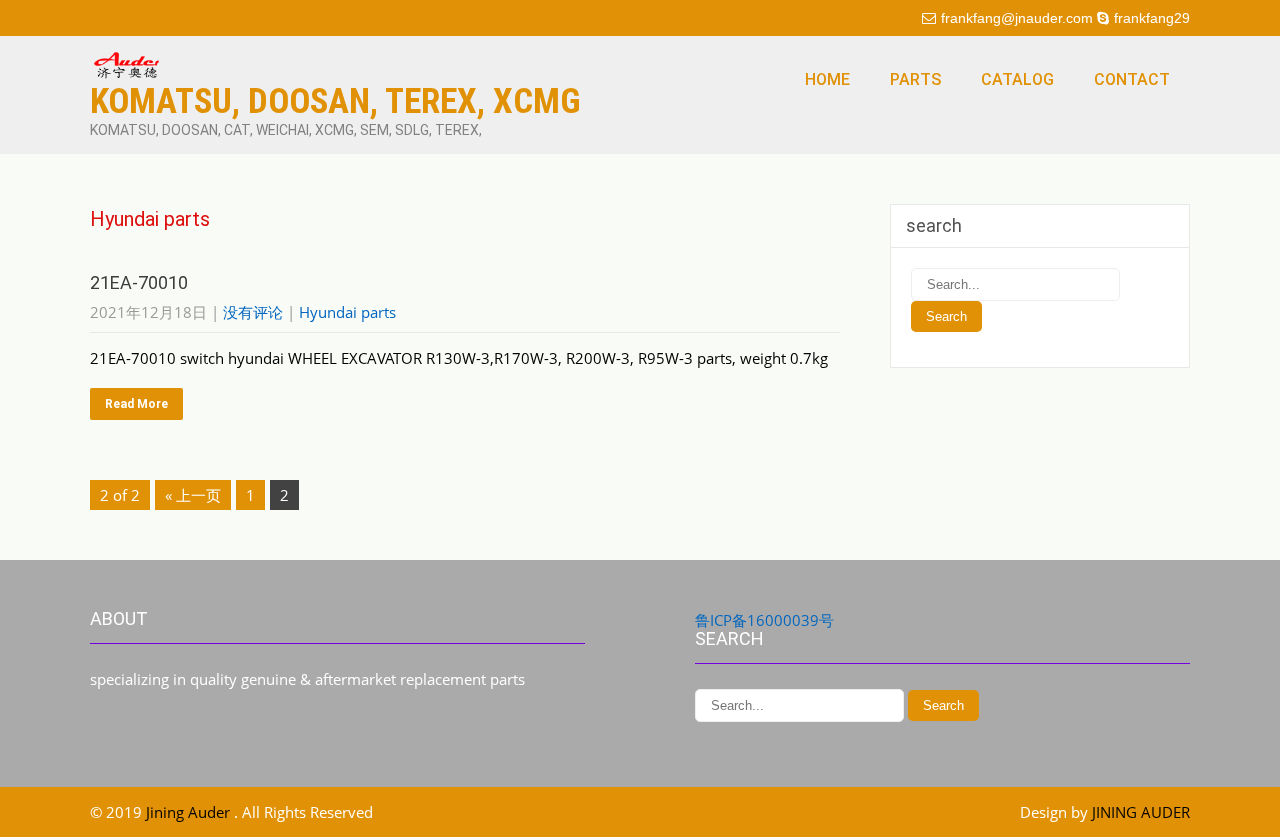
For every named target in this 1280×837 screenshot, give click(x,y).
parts (915, 79)
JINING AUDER (1141, 812)
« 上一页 (193, 495)
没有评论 (253, 312)
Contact (1132, 79)
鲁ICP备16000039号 (764, 620)
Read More (136, 404)
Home (827, 79)
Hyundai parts (347, 312)
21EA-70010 (139, 282)
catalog (1017, 79)
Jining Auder (190, 812)
